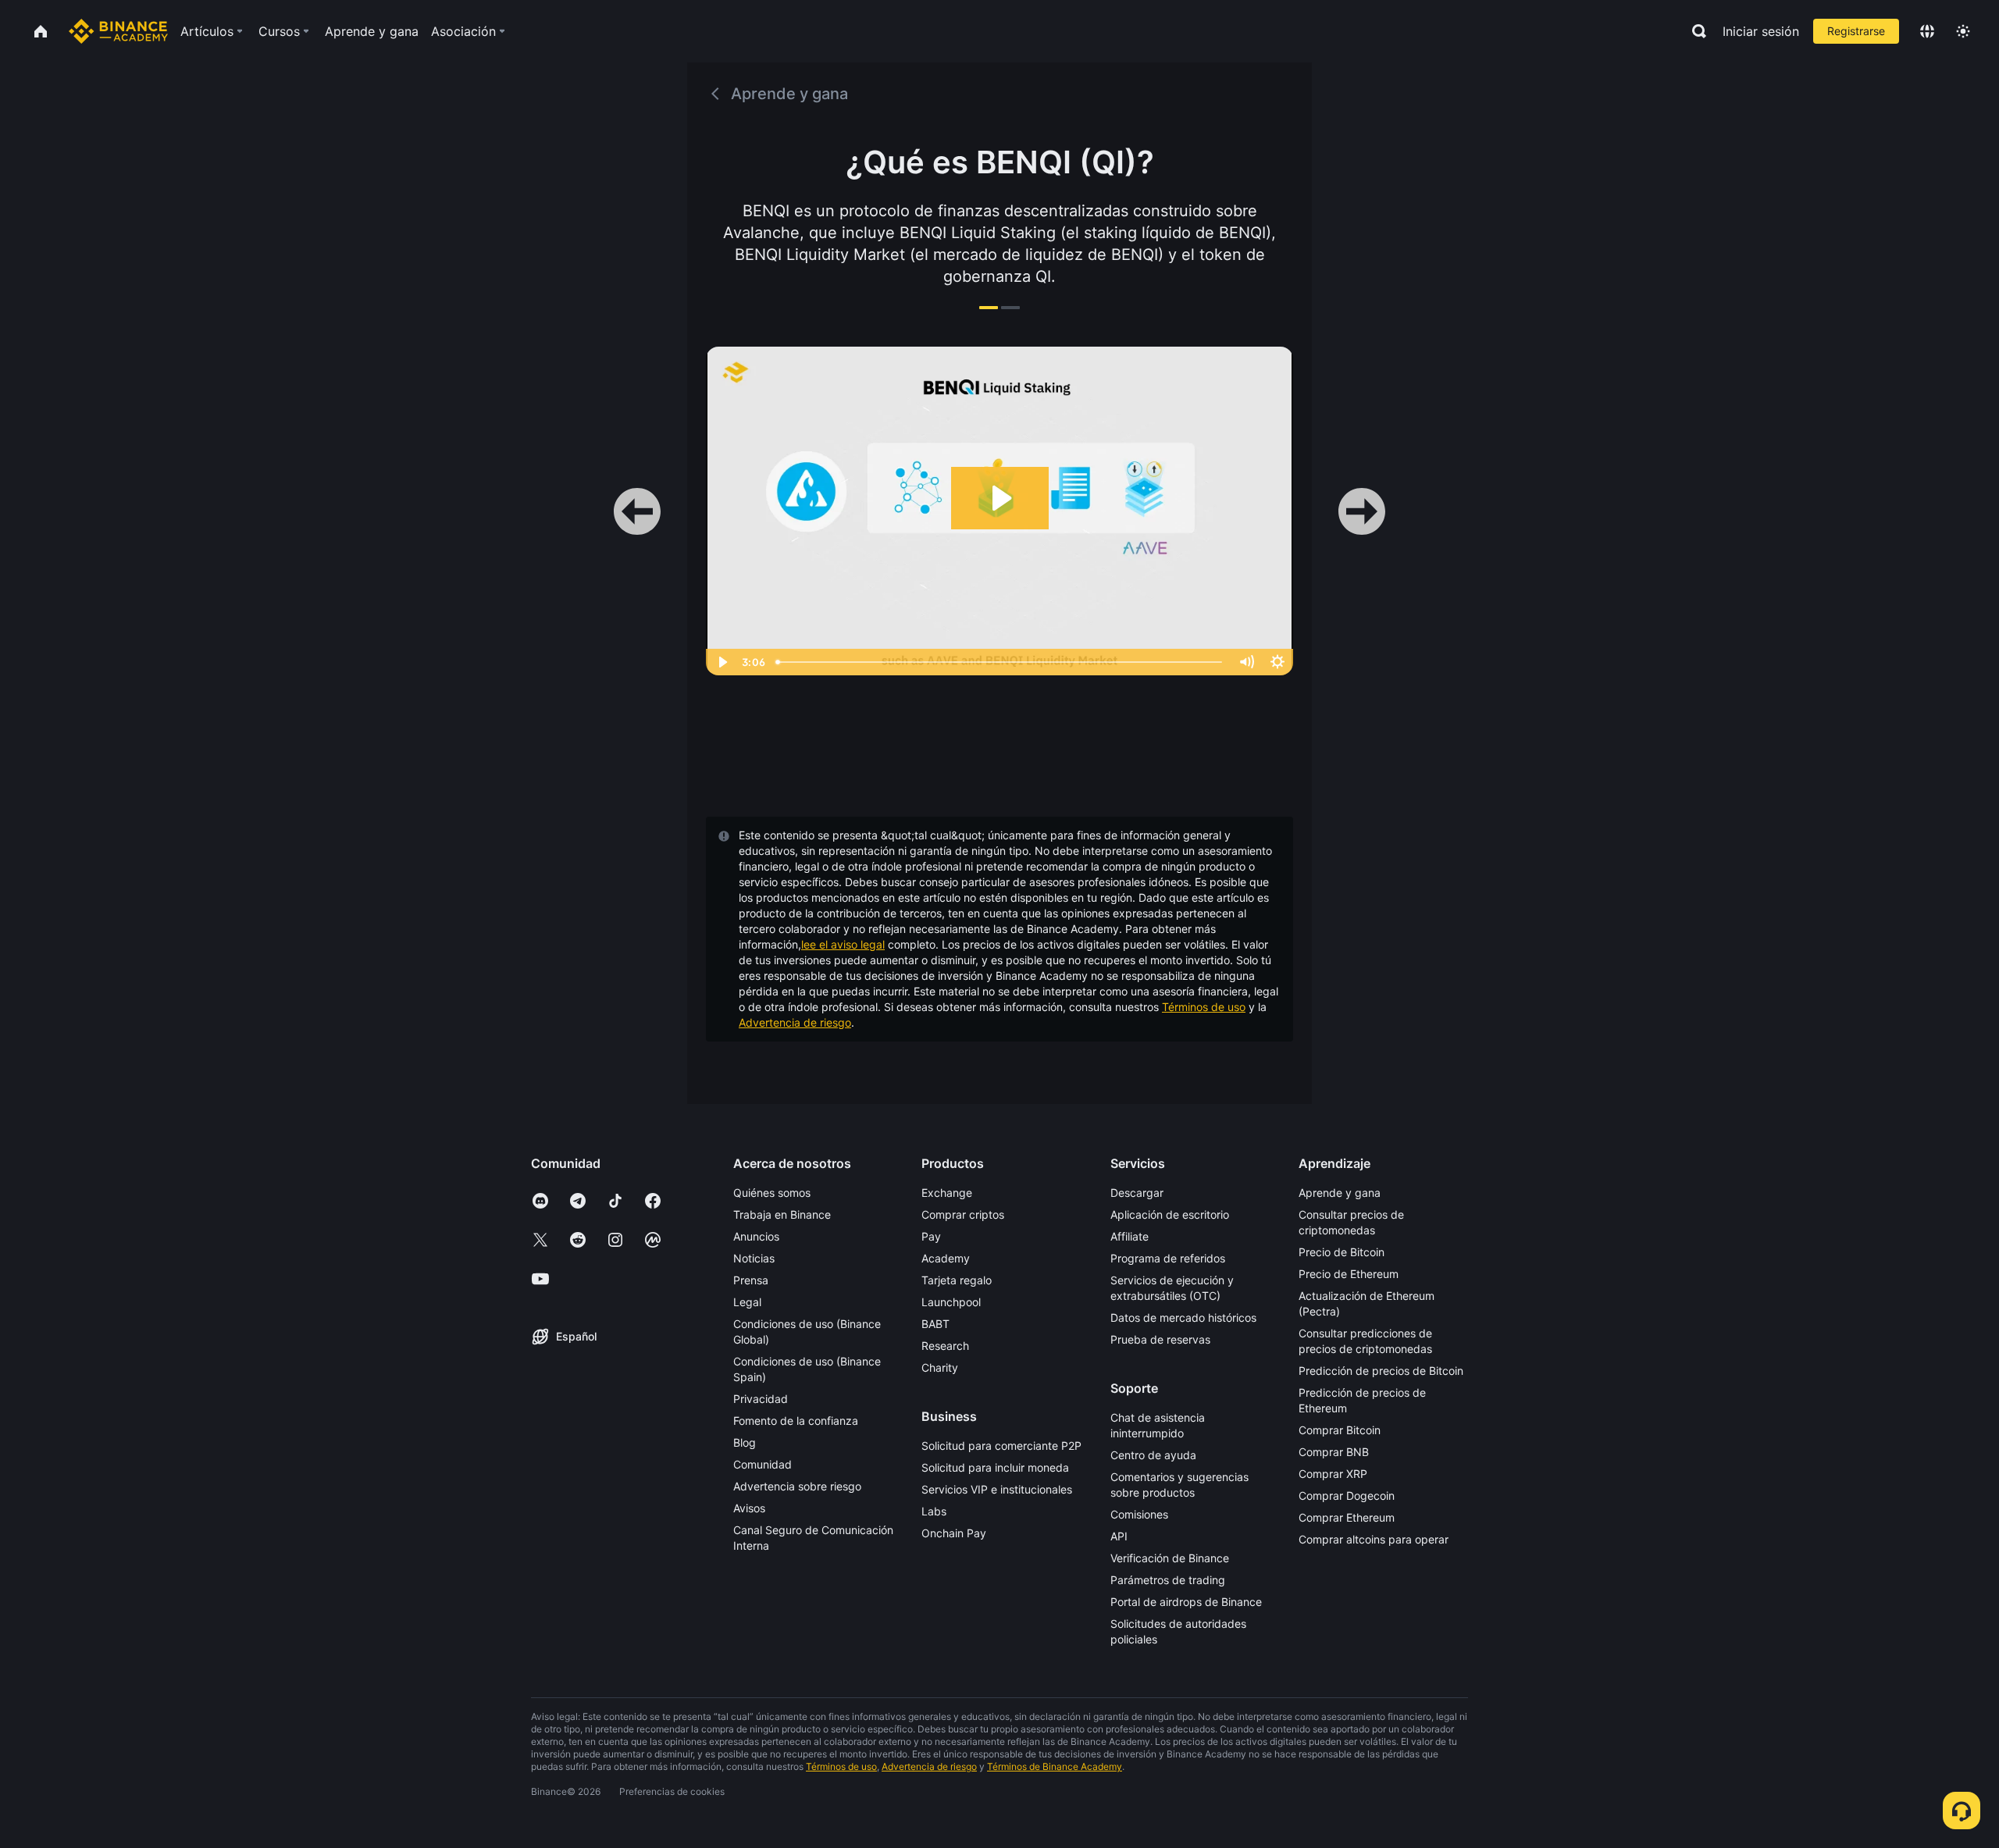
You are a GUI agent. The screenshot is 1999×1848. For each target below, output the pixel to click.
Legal (747, 1302)
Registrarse (1856, 31)
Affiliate (1130, 1236)
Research (945, 1346)
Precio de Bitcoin (1342, 1252)
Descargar (1137, 1193)
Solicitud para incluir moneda (995, 1467)
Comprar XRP (1333, 1474)
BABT (935, 1324)
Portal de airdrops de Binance (1186, 1602)
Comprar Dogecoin (1347, 1495)
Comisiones (1139, 1514)
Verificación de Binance (1170, 1558)
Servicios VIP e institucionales (997, 1489)
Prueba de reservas (1160, 1339)
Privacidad (761, 1399)
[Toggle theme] (1963, 31)
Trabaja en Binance (782, 1214)
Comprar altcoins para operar (1374, 1539)
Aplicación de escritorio (1170, 1214)
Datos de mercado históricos (1183, 1317)
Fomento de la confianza (796, 1421)
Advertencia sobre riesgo (797, 1486)
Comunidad (763, 1464)
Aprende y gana (1340, 1193)
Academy (946, 1258)
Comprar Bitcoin (1340, 1430)
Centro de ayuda (1153, 1455)
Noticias (754, 1258)
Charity (940, 1367)
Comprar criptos (963, 1214)
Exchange (947, 1193)
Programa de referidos (1168, 1258)
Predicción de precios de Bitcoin (1381, 1371)
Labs (934, 1511)
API (1119, 1536)
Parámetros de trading (1168, 1580)
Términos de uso (1204, 1007)
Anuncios (756, 1236)
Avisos (749, 1508)
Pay (931, 1236)
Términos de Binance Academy (1055, 1766)
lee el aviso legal (843, 944)
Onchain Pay (954, 1533)
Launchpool (951, 1302)
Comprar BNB (1334, 1452)
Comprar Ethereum (1347, 1517)
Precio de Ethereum (1349, 1274)
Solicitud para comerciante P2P (1001, 1446)
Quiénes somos (772, 1193)
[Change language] (1927, 31)
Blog (745, 1442)
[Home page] (118, 31)
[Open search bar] (1694, 31)
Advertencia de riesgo (795, 1022)
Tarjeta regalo (957, 1280)
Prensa (751, 1280)
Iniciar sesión (1761, 31)
